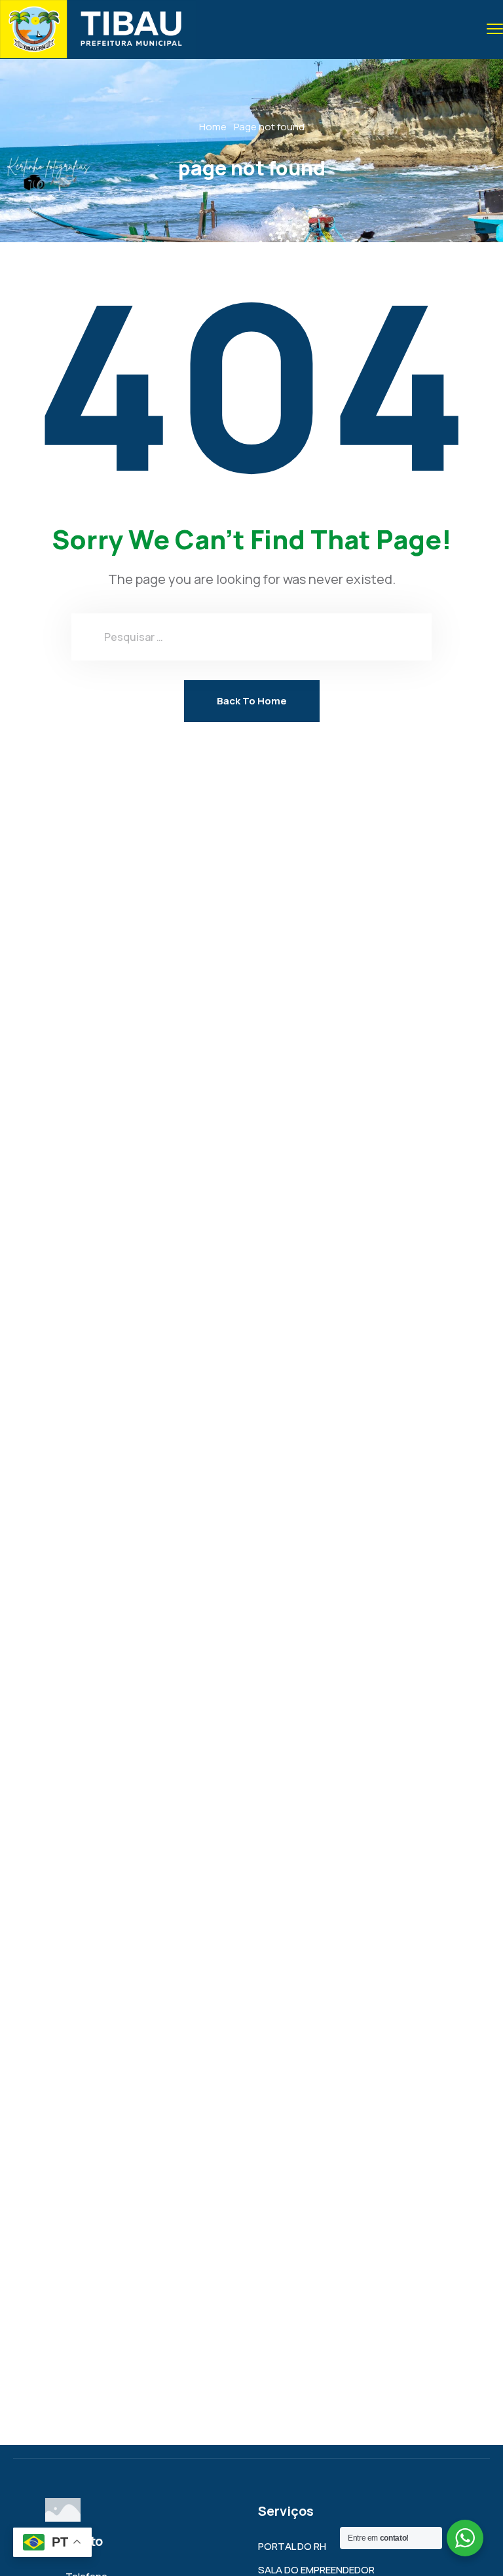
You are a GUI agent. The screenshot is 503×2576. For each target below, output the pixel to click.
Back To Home (252, 701)
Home (213, 127)
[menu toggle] (495, 28)
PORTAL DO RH (292, 2546)
